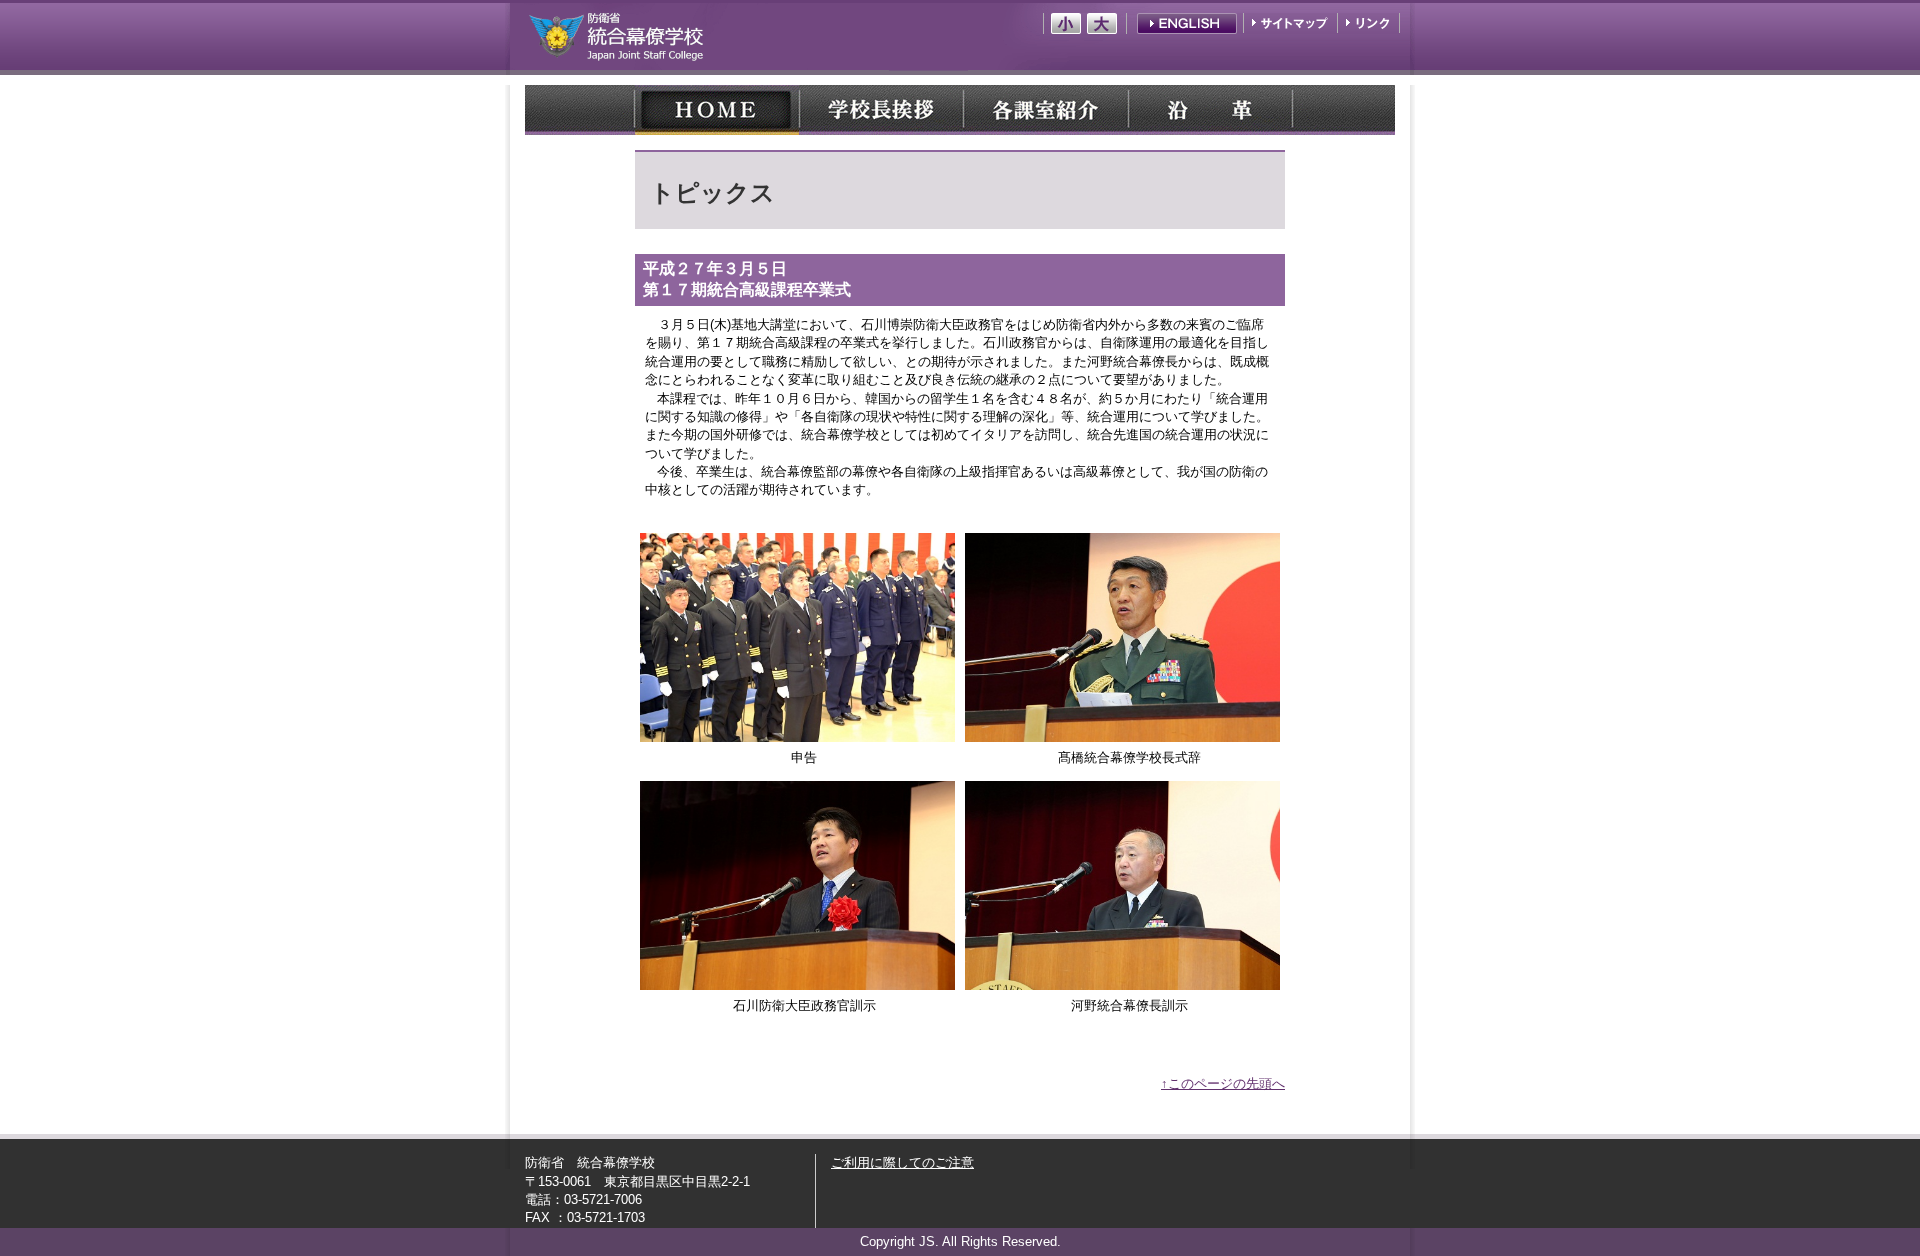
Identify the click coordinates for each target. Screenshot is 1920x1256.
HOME (717, 110)
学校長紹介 (881, 110)
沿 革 (1209, 110)
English (1187, 23)
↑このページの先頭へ (1223, 1083)
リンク (1367, 23)
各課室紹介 (1045, 110)
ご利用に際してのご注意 (902, 1162)
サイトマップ (1292, 23)
